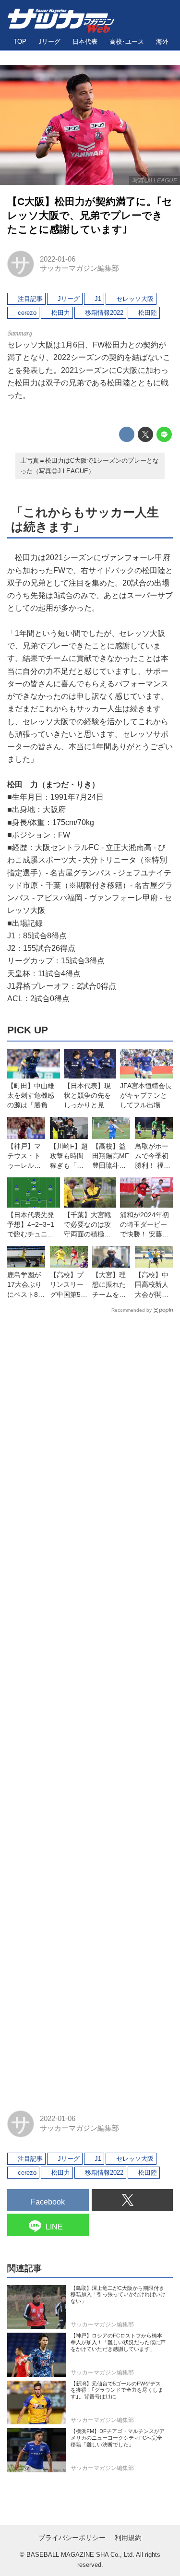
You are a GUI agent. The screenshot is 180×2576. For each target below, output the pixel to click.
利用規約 (128, 2538)
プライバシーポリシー (72, 2538)
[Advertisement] (90, 1707)
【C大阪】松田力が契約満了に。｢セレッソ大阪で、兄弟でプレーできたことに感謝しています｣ (90, 215)
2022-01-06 (58, 259)
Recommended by (132, 1310)
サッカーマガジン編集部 (79, 268)
